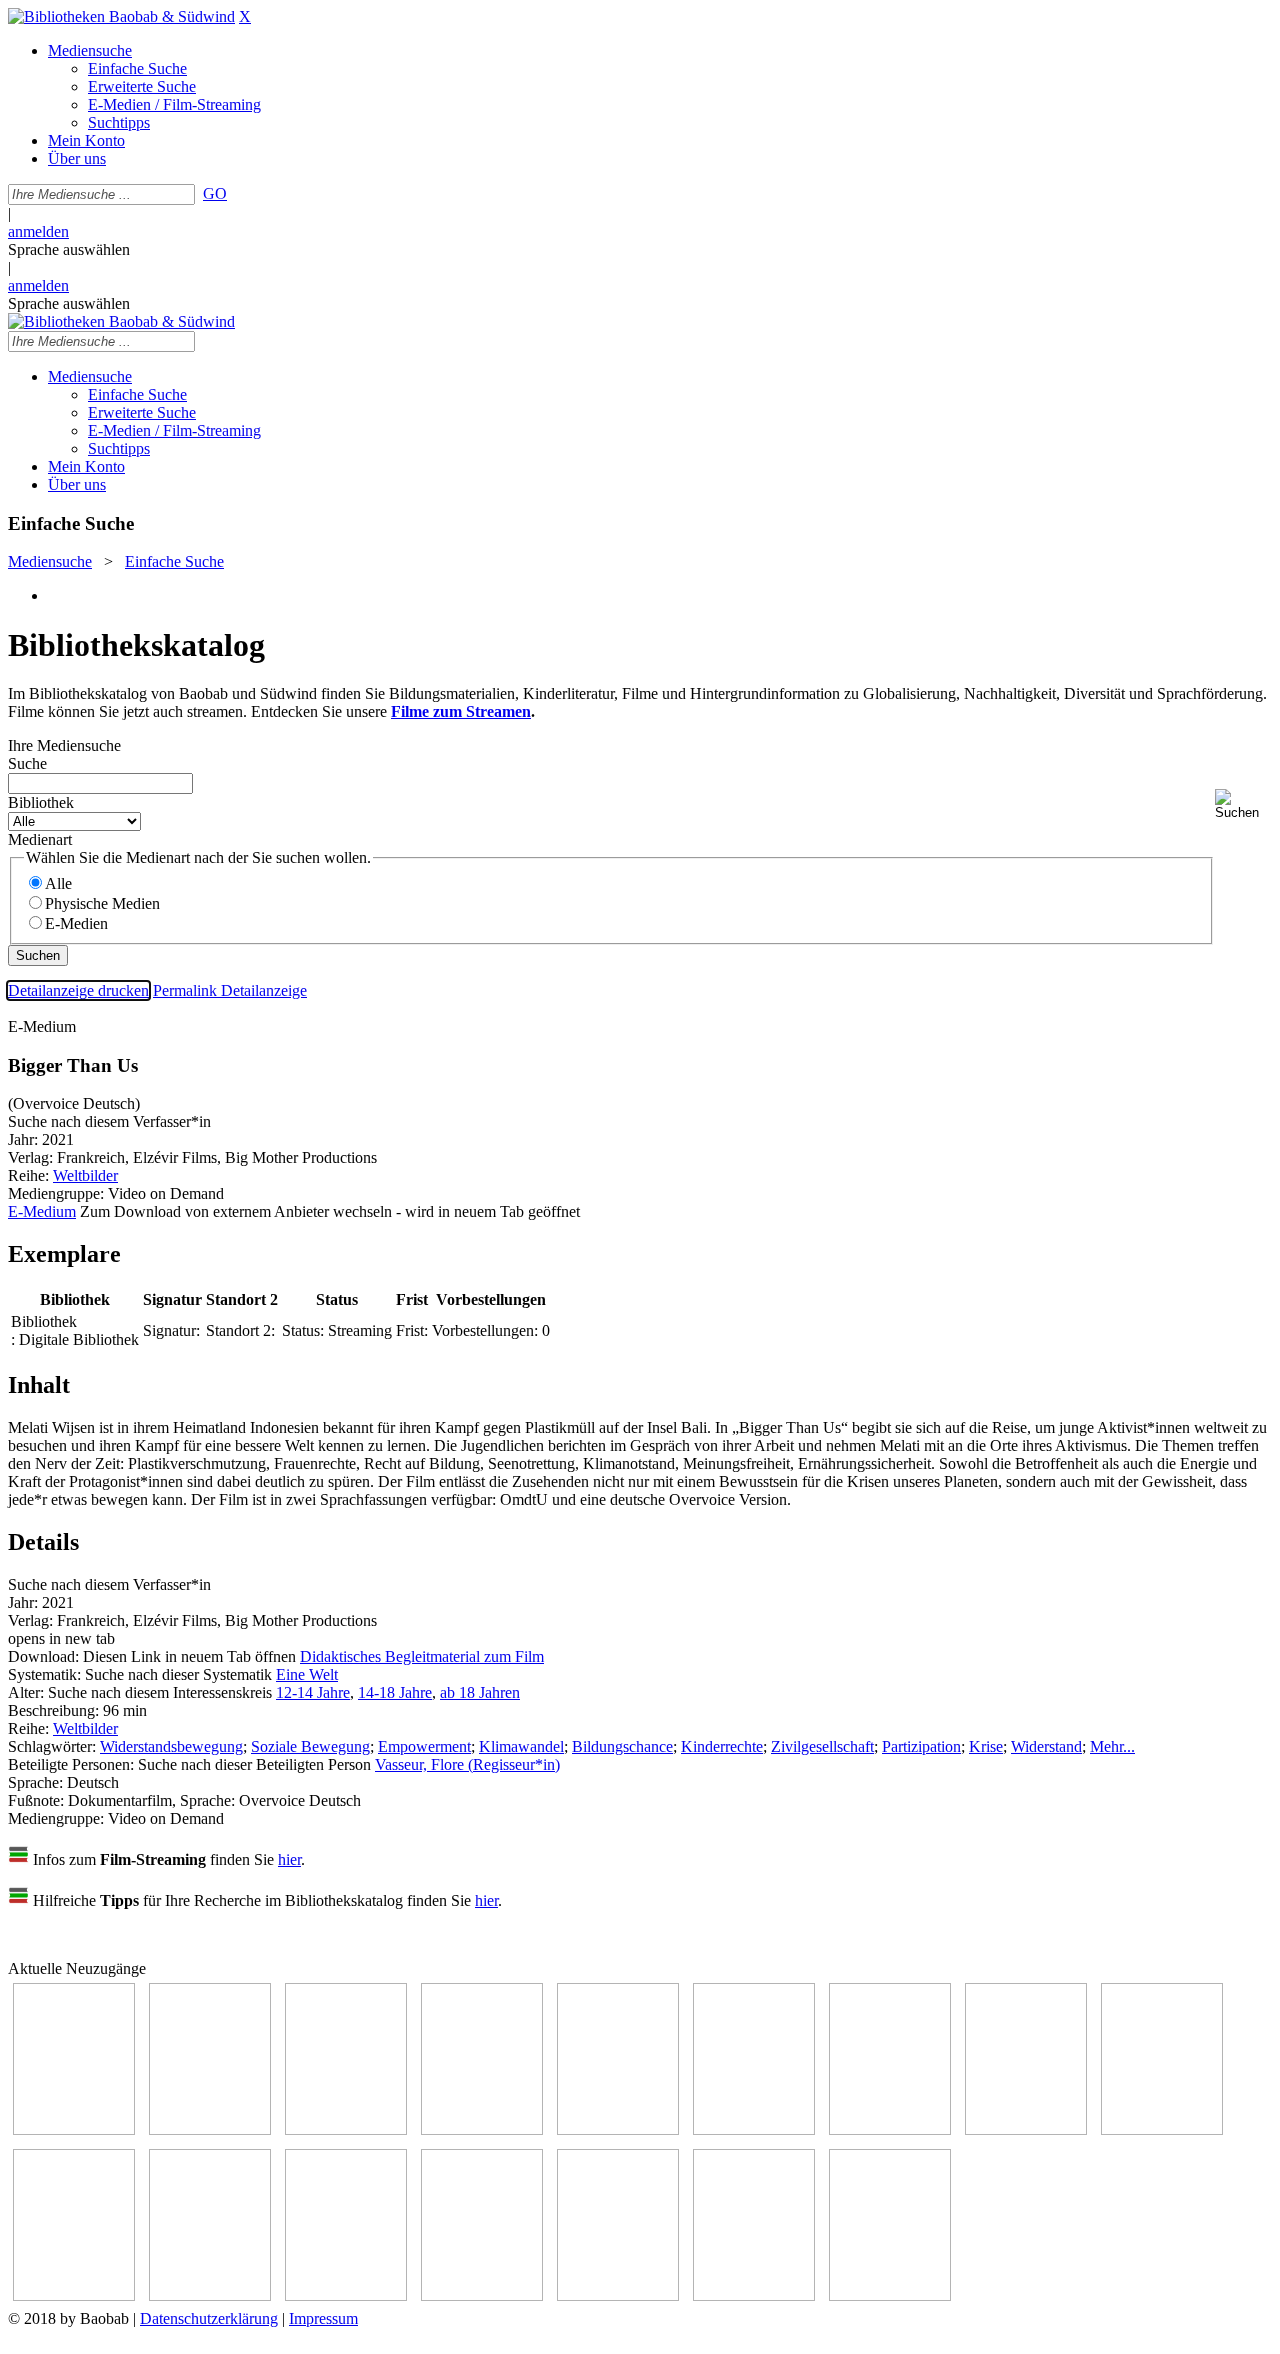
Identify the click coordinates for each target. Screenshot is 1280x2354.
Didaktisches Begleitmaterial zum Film (422, 1656)
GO (215, 193)
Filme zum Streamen (461, 711)
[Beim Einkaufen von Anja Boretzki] (754, 2295)
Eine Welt (307, 1674)
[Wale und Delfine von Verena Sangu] (482, 2129)
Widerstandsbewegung (171, 1746)
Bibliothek (41, 802)
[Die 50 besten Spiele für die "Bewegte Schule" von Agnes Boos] (346, 2295)
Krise (986, 1746)
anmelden (38, 231)
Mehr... (1112, 1746)
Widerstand (1046, 1746)
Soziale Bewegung (310, 1746)
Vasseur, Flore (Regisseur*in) (467, 1764)
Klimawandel (521, 1746)
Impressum (323, 2318)
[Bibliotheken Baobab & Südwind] (121, 16)
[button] (1243, 804)
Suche (27, 763)
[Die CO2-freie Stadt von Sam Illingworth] (346, 2129)
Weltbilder (85, 1175)
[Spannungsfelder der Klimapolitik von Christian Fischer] (210, 2129)
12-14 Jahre (313, 1692)
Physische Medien (102, 903)
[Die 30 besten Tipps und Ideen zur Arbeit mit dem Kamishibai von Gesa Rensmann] (74, 2129)
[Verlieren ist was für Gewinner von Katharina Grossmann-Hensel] (754, 2129)
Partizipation (921, 1746)
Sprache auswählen (69, 249)
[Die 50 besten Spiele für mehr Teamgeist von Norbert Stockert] (74, 2295)
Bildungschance (622, 1746)
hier (289, 1859)
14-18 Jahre (395, 1692)
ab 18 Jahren (480, 1692)
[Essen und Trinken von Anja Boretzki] (482, 2295)
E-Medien (76, 923)
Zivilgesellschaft (822, 1746)
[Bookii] (890, 2129)
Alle (58, 883)
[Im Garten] (1162, 2129)
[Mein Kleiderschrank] (890, 2295)
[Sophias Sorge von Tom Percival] (618, 2129)
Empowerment (424, 1746)
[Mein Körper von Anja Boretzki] (618, 2295)
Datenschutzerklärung (209, 2318)
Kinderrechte (722, 1746)
